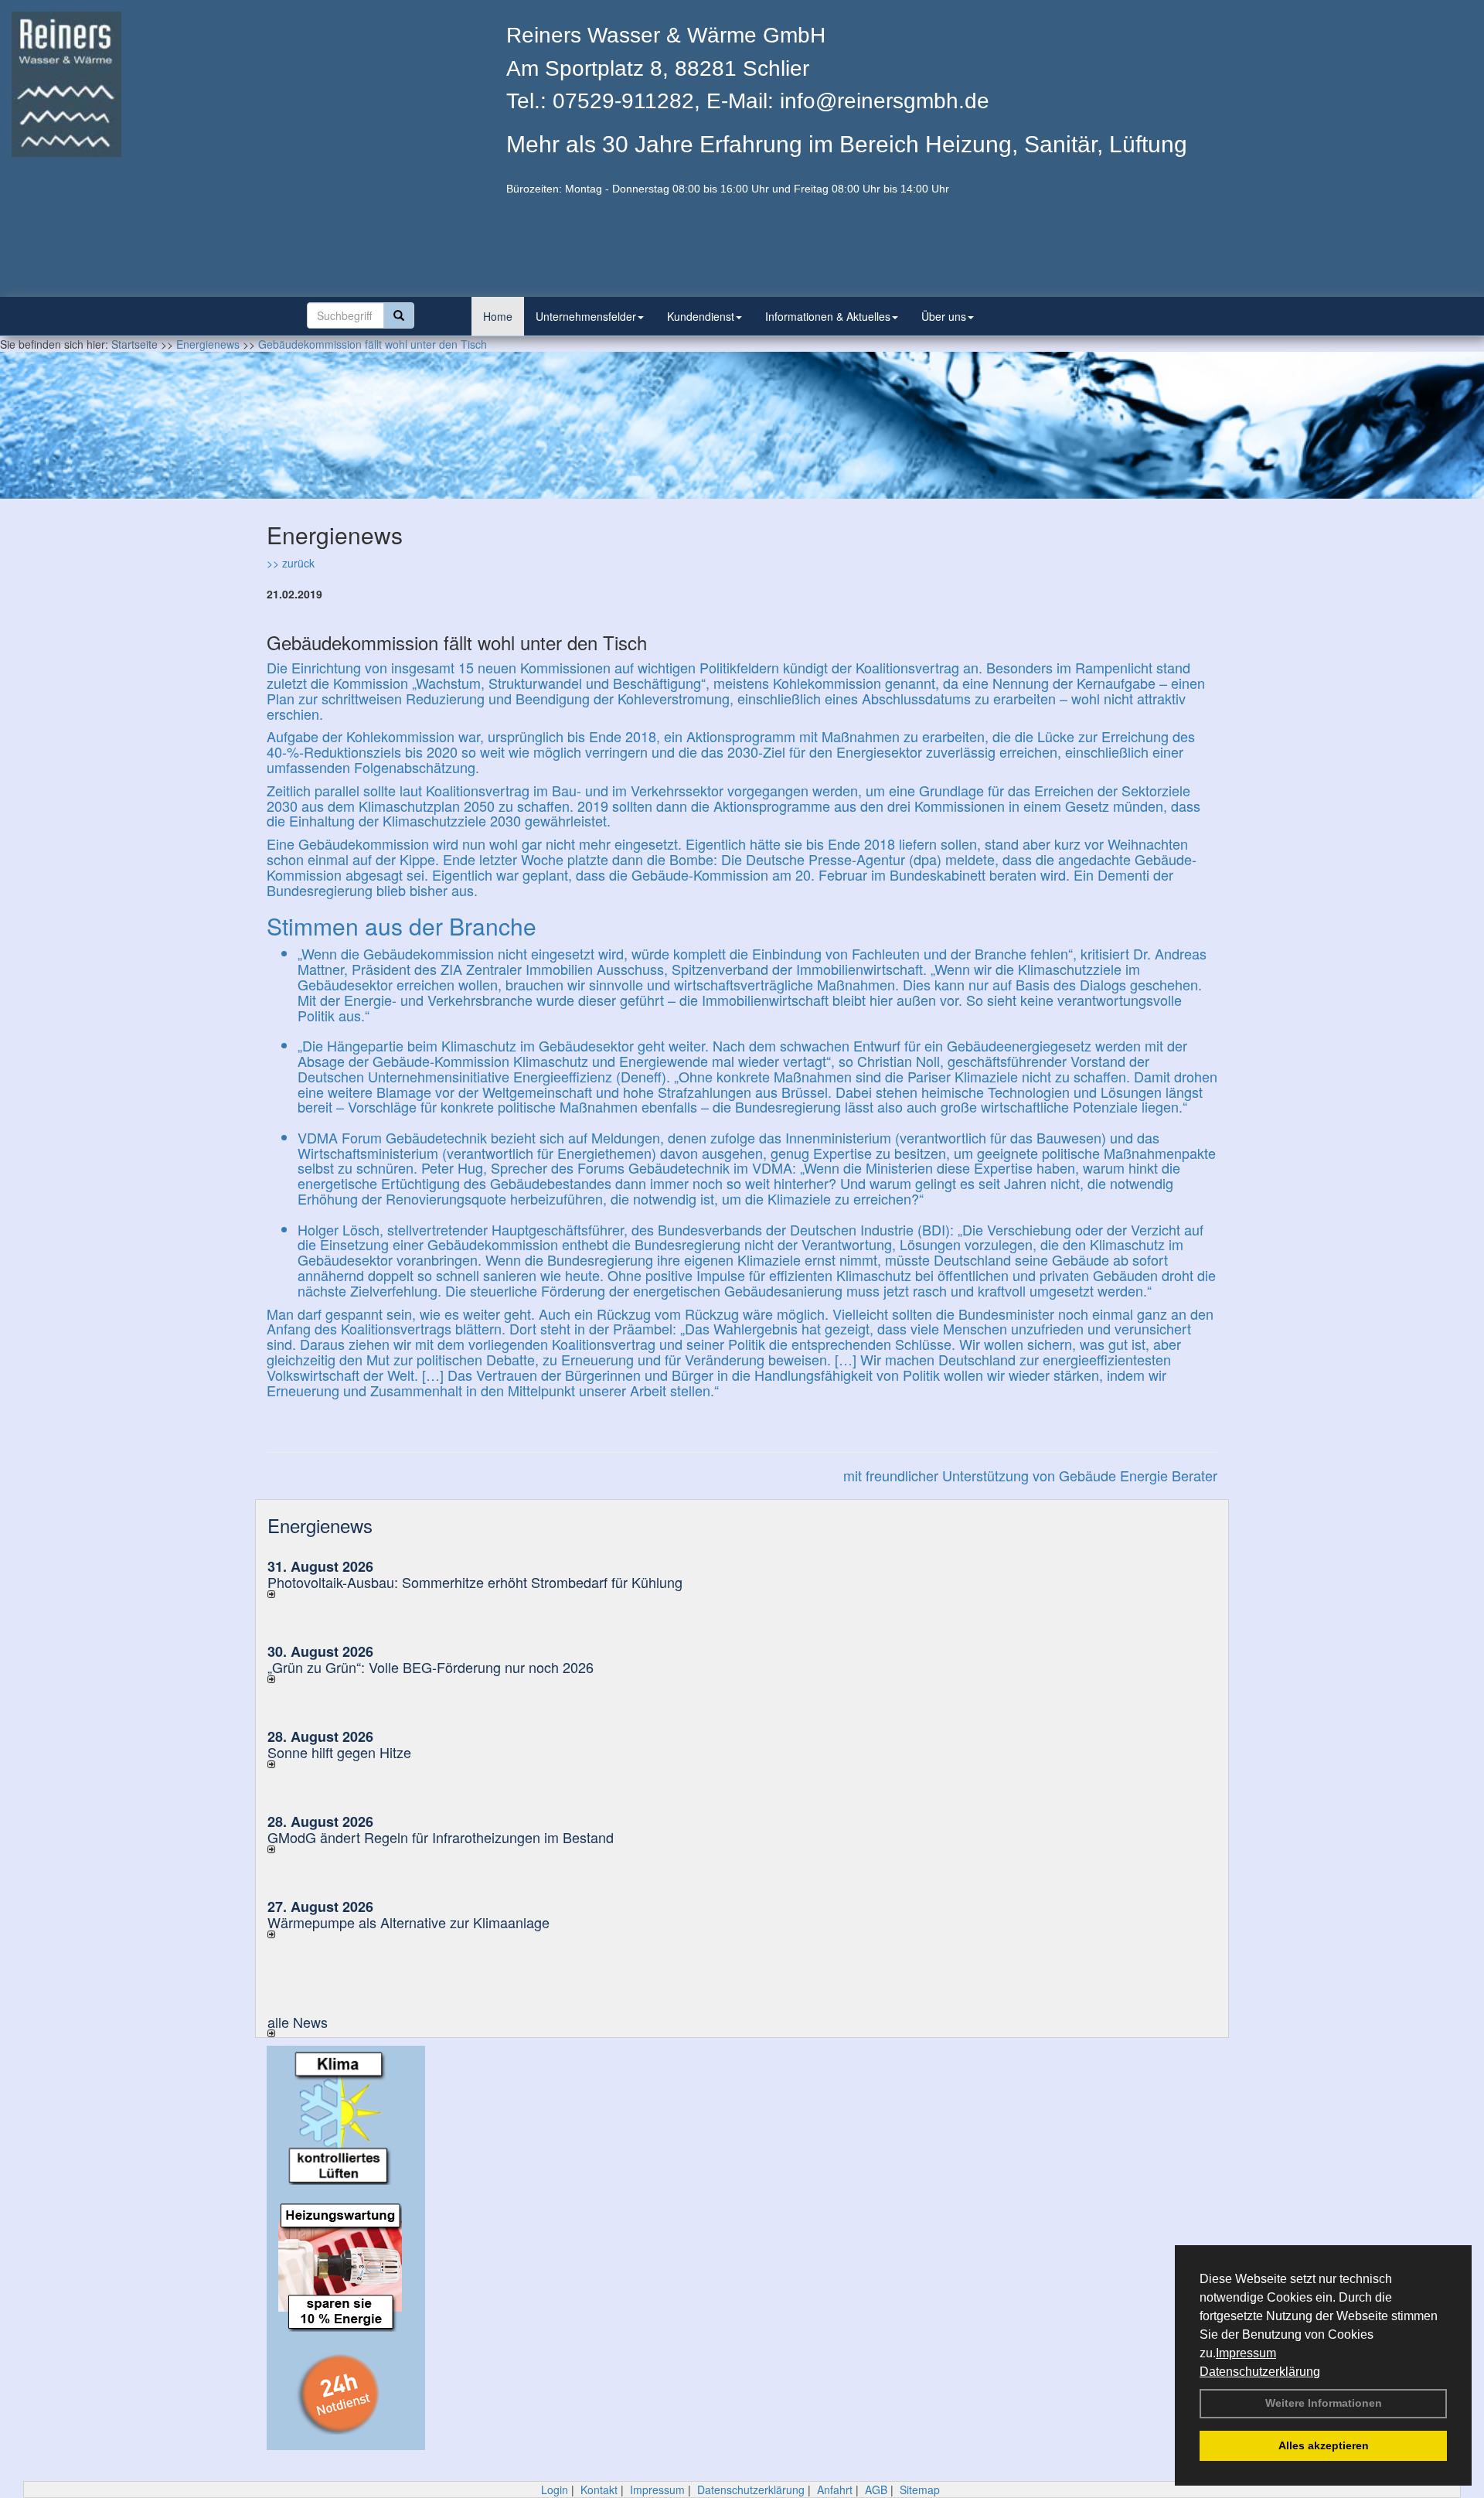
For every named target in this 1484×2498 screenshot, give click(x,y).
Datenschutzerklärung (1260, 2372)
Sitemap (920, 2489)
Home (498, 316)
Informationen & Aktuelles (828, 316)
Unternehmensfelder (586, 316)
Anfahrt (835, 2489)
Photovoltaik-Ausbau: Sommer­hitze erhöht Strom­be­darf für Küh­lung (475, 1582)
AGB (876, 2489)
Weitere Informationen (1324, 2403)
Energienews (320, 1525)
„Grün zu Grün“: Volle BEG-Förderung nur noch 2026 (431, 1667)
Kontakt (599, 2489)
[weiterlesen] (499, 1594)
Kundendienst (701, 316)
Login (555, 2489)
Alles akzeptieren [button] (1324, 2445)
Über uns (944, 316)
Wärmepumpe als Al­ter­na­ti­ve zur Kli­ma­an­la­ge (408, 1922)
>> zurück (291, 563)
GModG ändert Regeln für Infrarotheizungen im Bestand (441, 1837)
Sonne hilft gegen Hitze (339, 1752)
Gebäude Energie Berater (1138, 1475)
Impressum (1246, 2353)
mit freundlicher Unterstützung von (951, 1475)
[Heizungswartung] (346, 2266)
